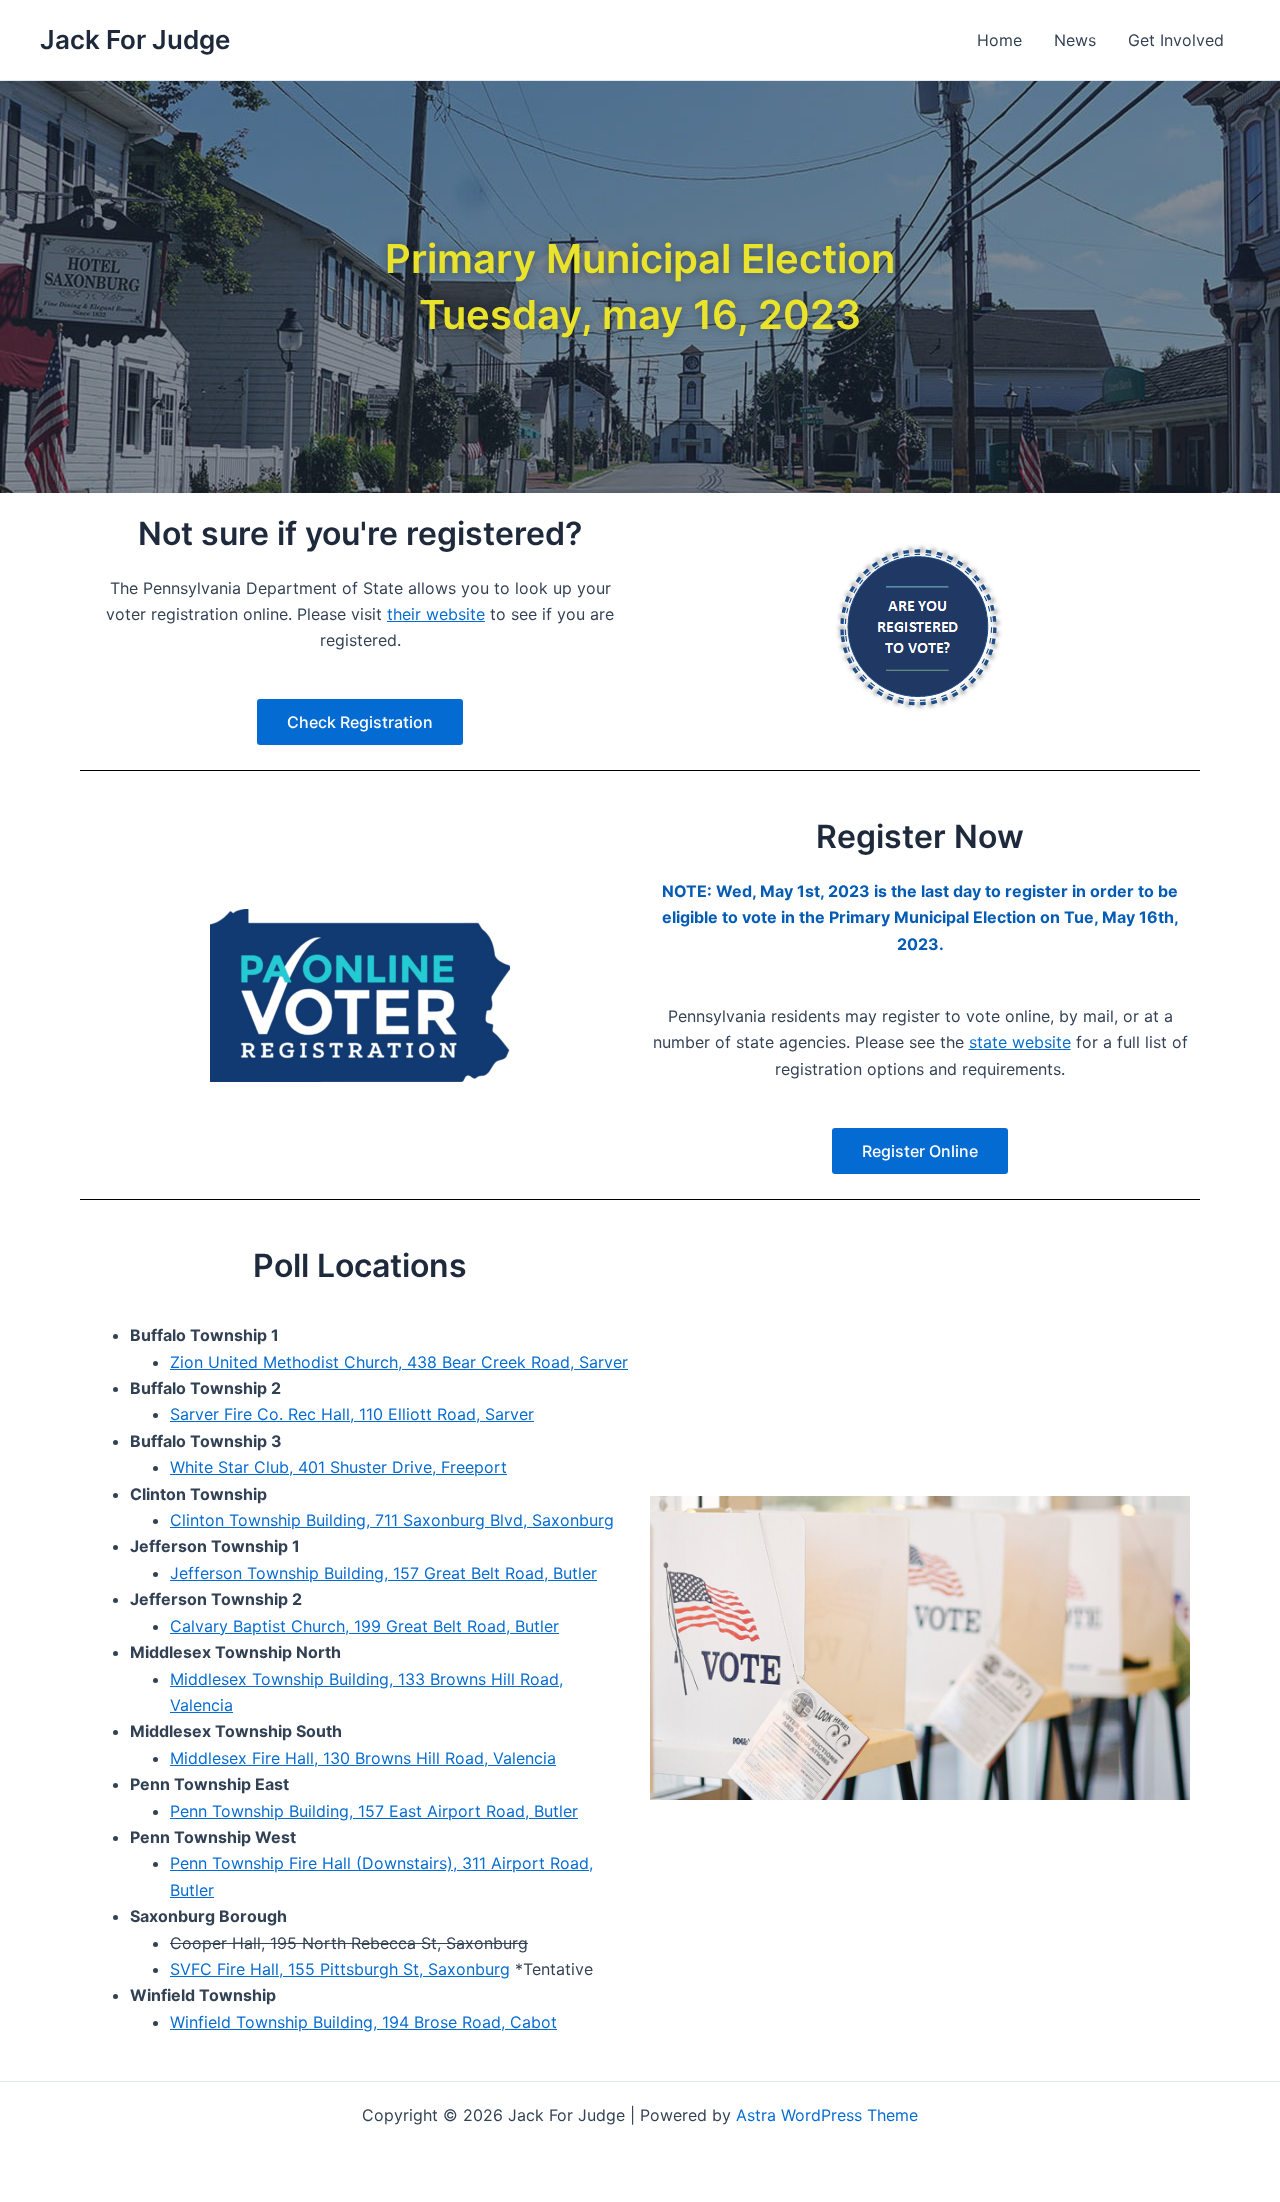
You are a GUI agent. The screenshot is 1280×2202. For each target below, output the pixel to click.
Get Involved (1176, 40)
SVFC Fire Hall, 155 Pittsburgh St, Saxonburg (340, 1969)
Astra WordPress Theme (827, 2115)
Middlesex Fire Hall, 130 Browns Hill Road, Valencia (363, 1758)
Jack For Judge (135, 39)
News (1075, 40)
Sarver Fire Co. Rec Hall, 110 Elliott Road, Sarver (352, 1414)
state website (1020, 1042)
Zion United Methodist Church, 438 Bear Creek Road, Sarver (399, 1362)
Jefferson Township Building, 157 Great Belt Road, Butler (383, 1573)
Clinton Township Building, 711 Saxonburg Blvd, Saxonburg (392, 1520)
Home (999, 40)
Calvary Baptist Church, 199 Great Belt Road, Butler (364, 1626)
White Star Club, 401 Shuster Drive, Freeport (338, 1467)
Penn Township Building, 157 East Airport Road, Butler (374, 1811)
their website (436, 614)
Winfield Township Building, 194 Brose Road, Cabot (363, 2022)
